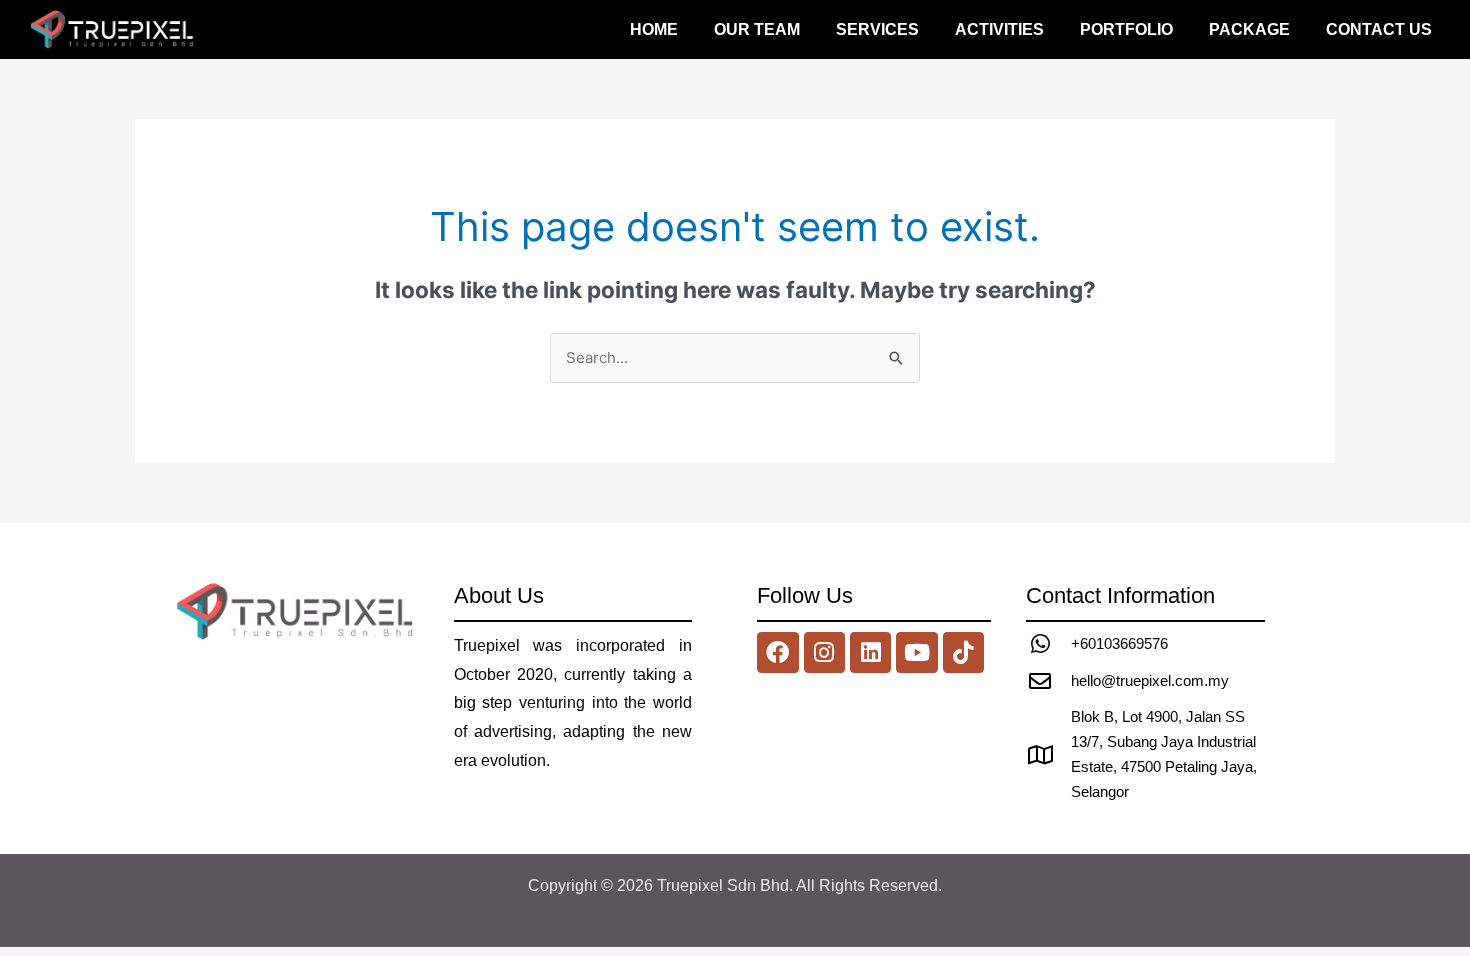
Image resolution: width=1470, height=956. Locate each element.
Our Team (757, 29)
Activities (999, 29)
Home (654, 29)
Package (1249, 29)
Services (877, 29)
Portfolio (1126, 29)
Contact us (1379, 29)
